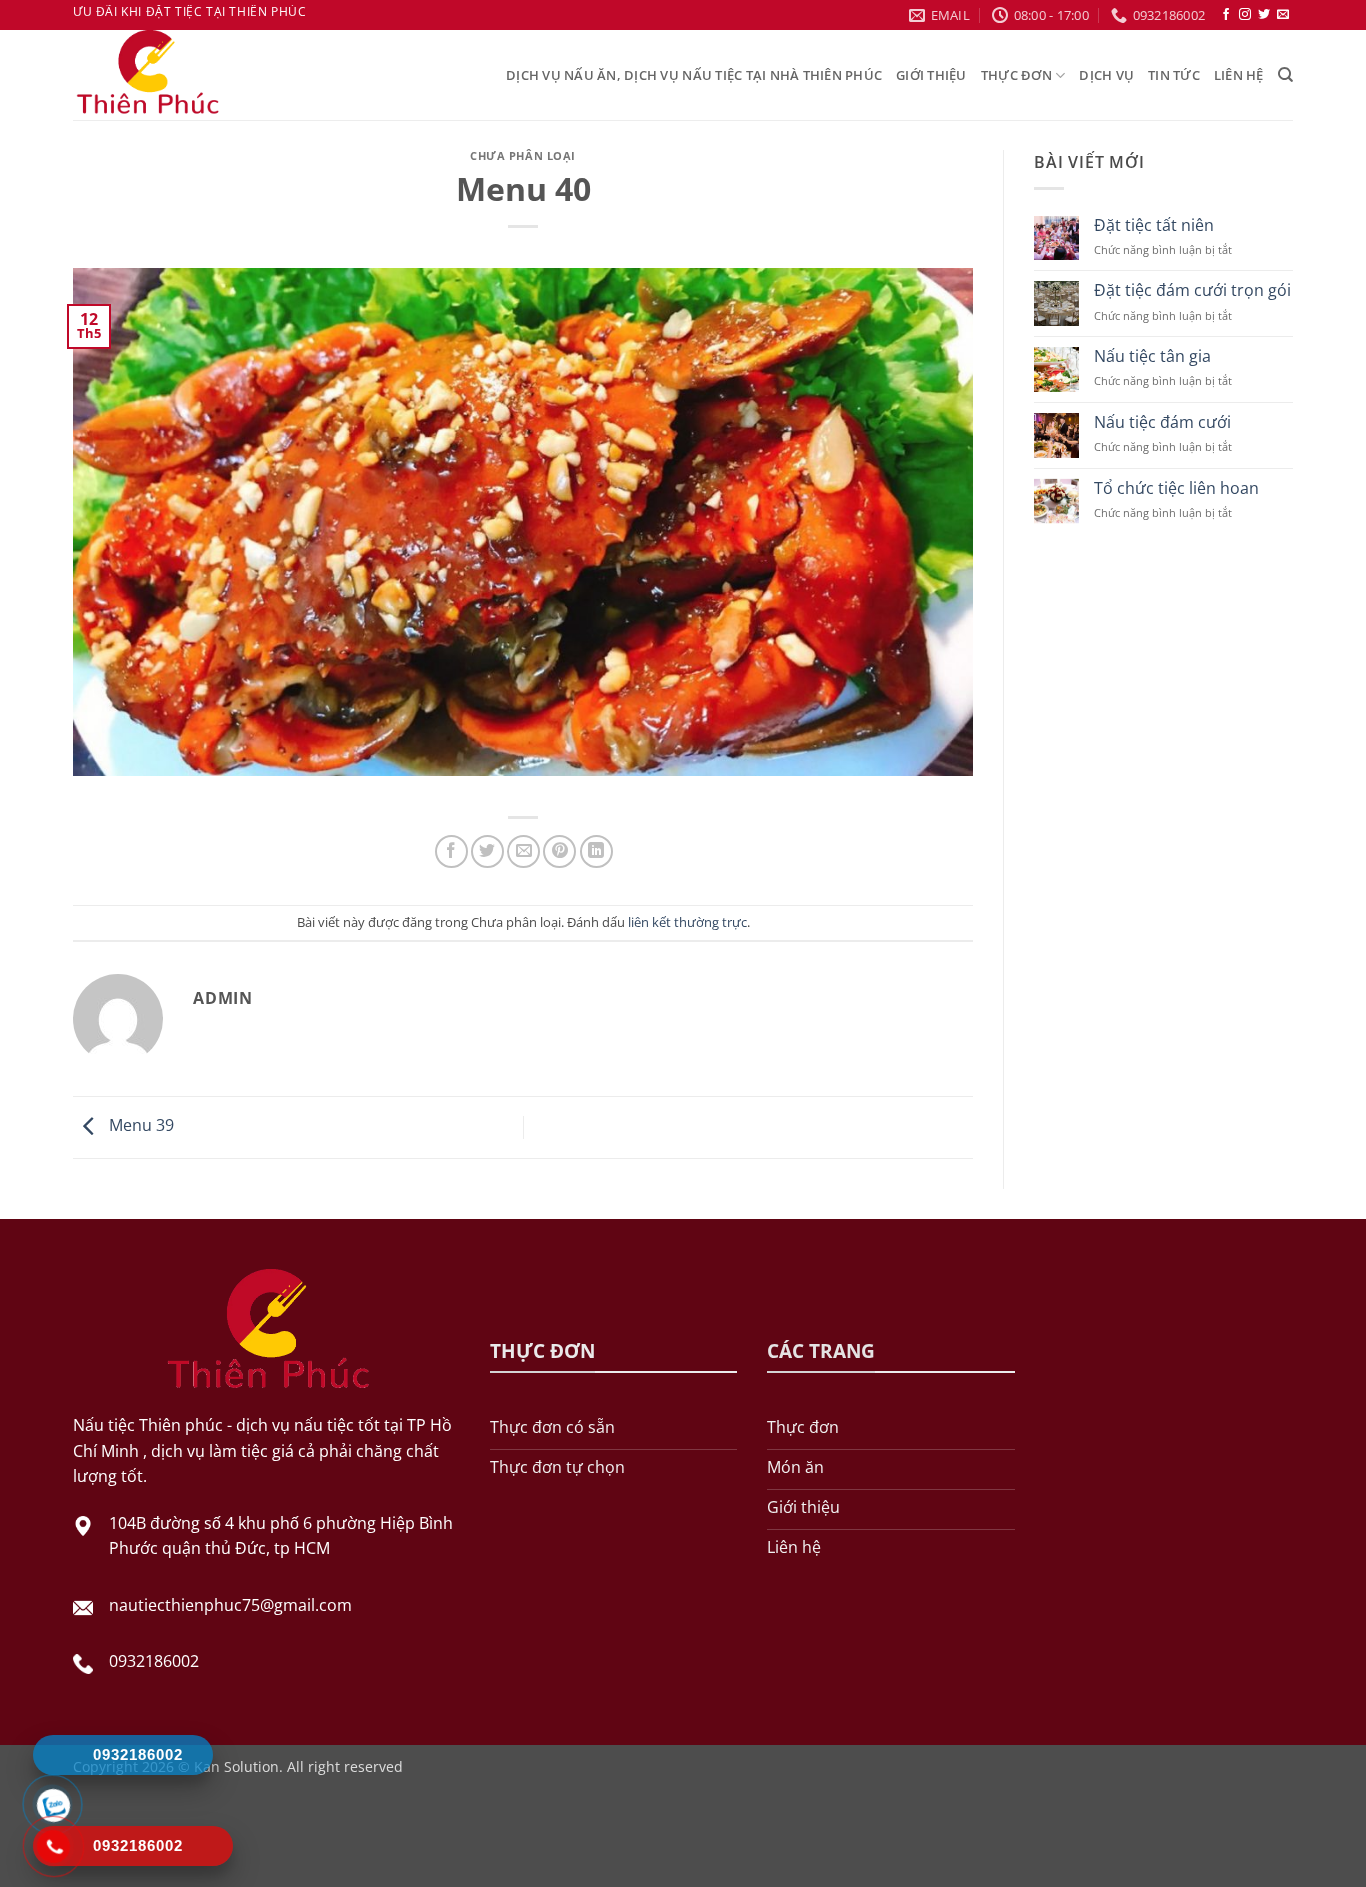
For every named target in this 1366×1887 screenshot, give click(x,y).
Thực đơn (1016, 75)
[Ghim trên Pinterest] (559, 851)
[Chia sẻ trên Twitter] (487, 851)
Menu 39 (139, 1126)
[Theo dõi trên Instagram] (1245, 15)
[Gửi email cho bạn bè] (523, 851)
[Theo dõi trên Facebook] (1226, 15)
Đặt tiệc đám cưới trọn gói (1192, 290)
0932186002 (154, 1661)
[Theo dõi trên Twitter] (1264, 15)
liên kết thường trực (687, 922)
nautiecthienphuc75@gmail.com (230, 1605)
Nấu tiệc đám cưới (1162, 422)
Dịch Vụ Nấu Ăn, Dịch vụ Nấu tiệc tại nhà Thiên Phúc (694, 75)
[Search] (1285, 75)
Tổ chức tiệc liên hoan (1176, 488)
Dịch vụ (1106, 75)
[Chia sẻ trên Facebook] (451, 851)
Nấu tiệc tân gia (1152, 356)
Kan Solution (236, 1766)
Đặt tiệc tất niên (1154, 225)
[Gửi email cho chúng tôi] (1283, 15)
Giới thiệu (931, 75)
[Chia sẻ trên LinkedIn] (596, 851)
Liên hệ (1239, 75)
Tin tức (1174, 75)
